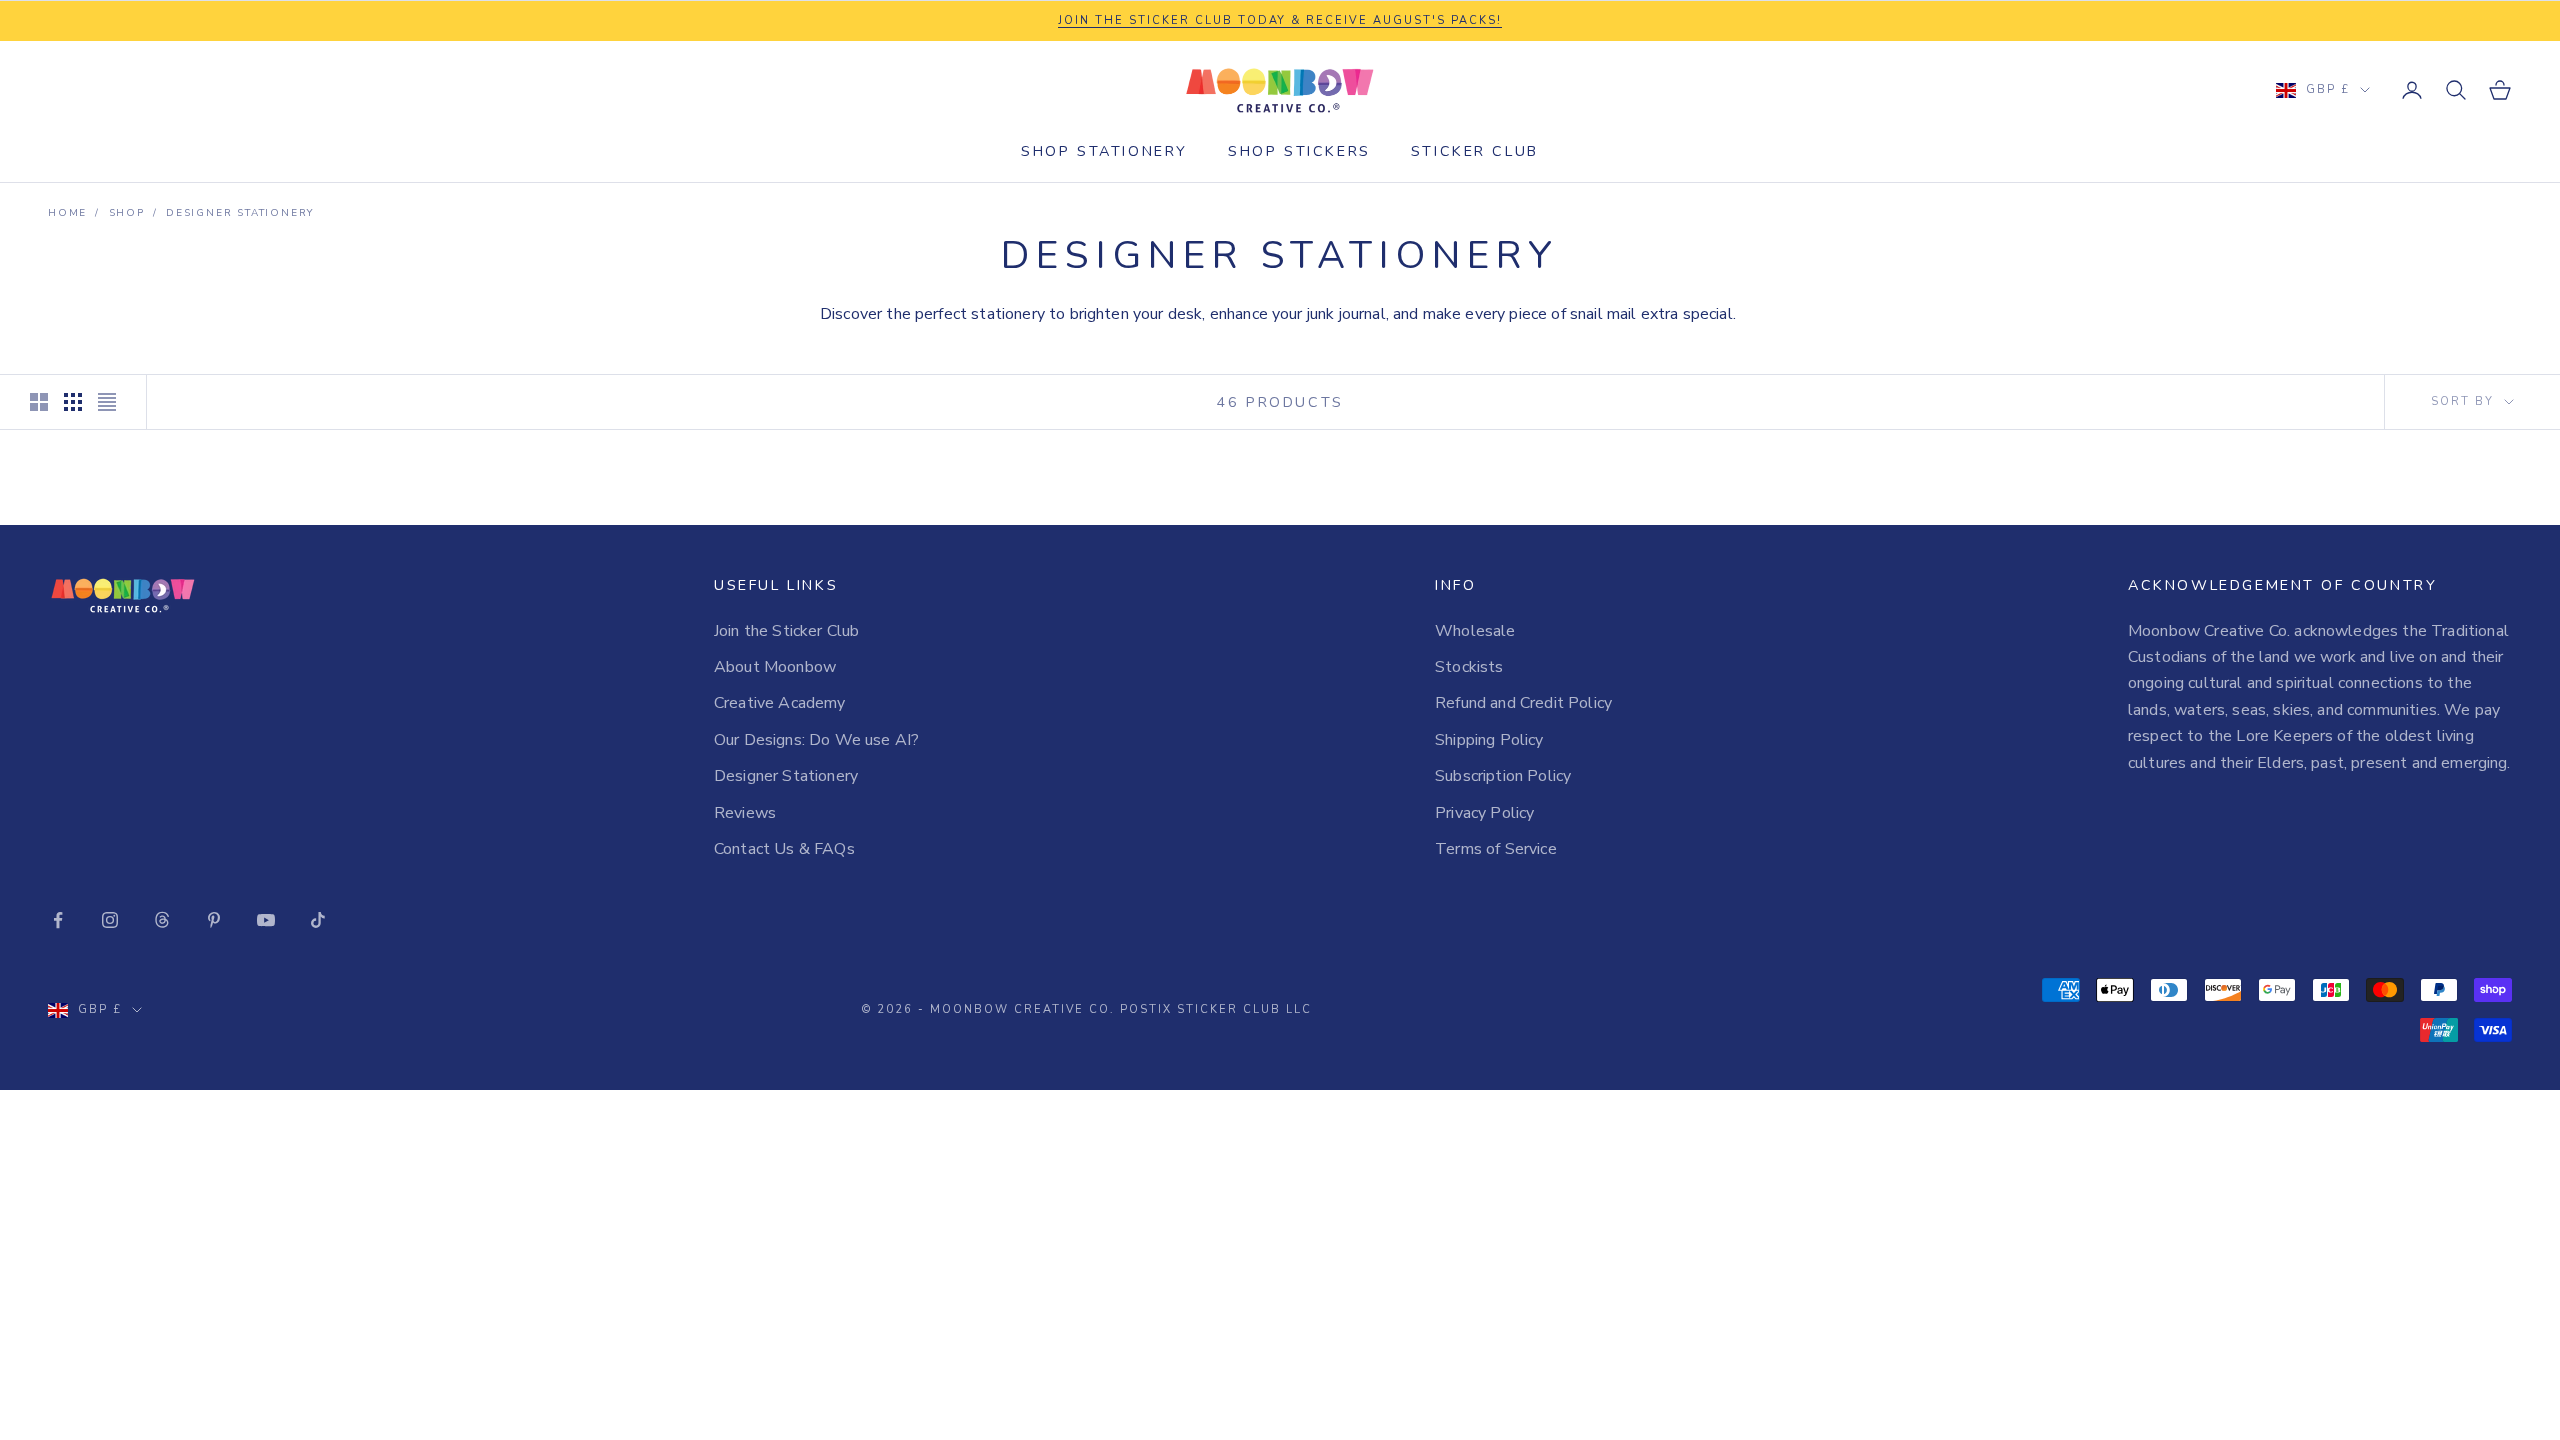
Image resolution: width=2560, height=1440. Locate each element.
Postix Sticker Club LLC (1216, 1009)
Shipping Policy (1489, 740)
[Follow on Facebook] (58, 920)
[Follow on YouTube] (266, 920)
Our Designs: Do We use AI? (816, 740)
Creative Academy (780, 703)
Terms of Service (1496, 849)
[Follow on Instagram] (110, 920)
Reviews (745, 813)
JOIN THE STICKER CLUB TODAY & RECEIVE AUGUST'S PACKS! (1280, 20)
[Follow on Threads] (162, 920)
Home (67, 213)
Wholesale (1475, 631)
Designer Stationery (240, 213)
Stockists (1469, 667)
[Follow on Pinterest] (214, 920)
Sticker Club (1475, 151)
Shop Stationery (1104, 151)
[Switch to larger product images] (39, 402)
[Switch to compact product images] (107, 402)
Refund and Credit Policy (1523, 703)
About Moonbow (775, 667)
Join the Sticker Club (786, 631)
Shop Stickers (1299, 151)
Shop (127, 213)
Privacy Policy (1484, 813)
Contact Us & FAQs (784, 849)
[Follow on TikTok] (318, 920)
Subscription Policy (1503, 776)
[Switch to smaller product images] (73, 402)
